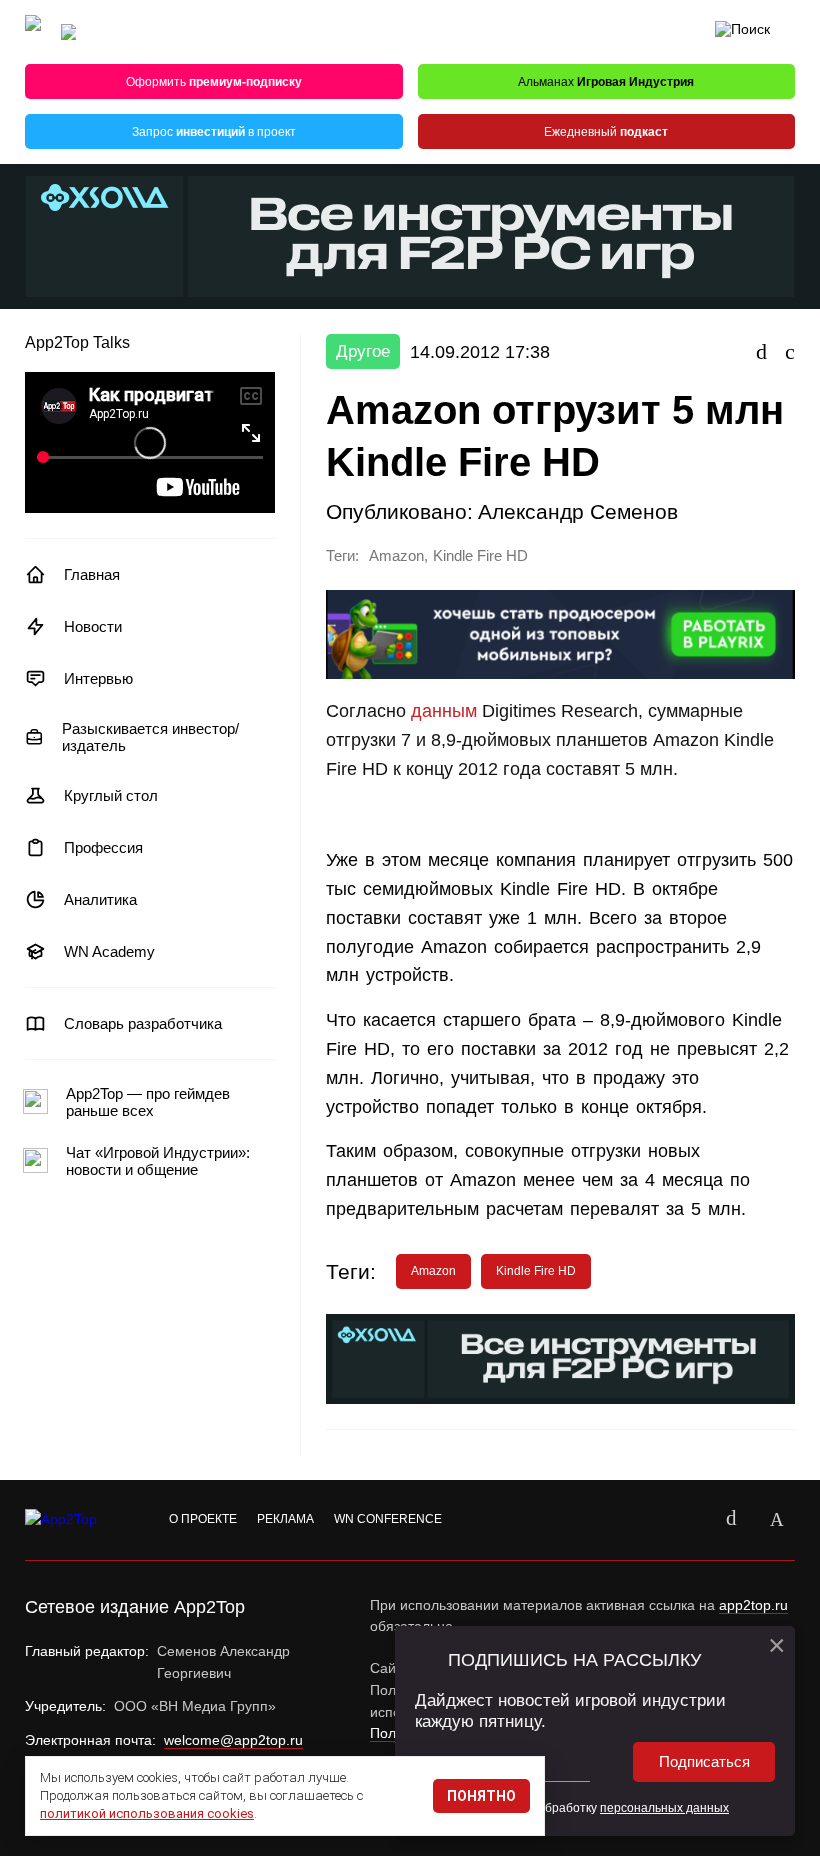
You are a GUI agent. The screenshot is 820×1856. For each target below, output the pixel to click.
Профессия (103, 847)
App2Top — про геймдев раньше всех (148, 1102)
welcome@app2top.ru (233, 1740)
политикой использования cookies (147, 1813)
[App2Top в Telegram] (777, 1520)
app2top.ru (753, 1605)
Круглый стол (111, 795)
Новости (93, 626)
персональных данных (664, 1808)
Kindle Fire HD (480, 556)
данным (444, 711)
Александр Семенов (578, 511)
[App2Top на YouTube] (685, 1520)
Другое (363, 351)
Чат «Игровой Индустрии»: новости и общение (158, 1161)
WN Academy (109, 951)
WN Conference (388, 1519)
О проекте (203, 1519)
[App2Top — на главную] (80, 1520)
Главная (92, 574)
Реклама (285, 1519)
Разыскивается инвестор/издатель (150, 737)
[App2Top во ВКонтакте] (731, 1520)
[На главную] (33, 32)
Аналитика (100, 899)
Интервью (98, 678)
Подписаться (704, 1761)
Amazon (396, 556)
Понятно (481, 1796)
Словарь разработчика (143, 1023)
